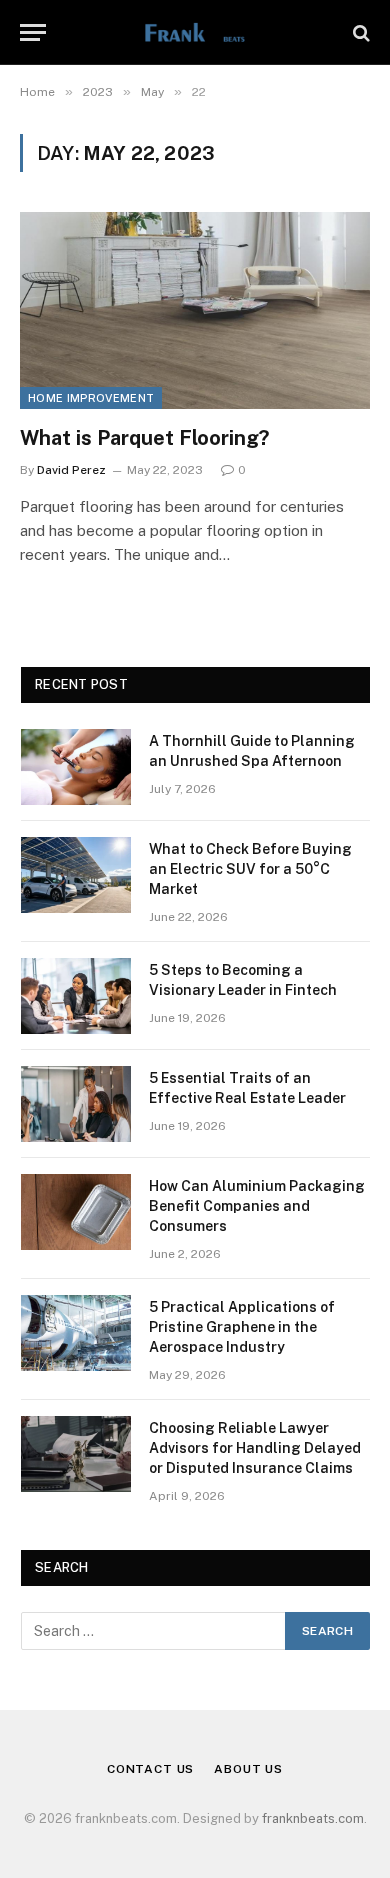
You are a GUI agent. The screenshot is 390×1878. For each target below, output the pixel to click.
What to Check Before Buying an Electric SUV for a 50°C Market (250, 869)
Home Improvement (91, 398)
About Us (248, 1769)
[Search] (359, 32)
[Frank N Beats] (194, 32)
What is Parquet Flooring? (144, 438)
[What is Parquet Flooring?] (195, 310)
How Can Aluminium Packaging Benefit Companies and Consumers (257, 1206)
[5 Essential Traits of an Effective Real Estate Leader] (76, 1104)
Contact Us (150, 1769)
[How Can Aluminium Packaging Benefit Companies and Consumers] (76, 1212)
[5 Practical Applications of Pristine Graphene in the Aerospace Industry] (76, 1333)
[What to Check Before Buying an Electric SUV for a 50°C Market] (76, 875)
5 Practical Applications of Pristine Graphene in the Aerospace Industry (242, 1327)
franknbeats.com (313, 1818)
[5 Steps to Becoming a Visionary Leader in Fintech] (76, 996)
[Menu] (33, 32)
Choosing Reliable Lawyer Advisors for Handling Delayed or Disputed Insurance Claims (255, 1448)
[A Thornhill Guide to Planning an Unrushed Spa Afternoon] (76, 767)
